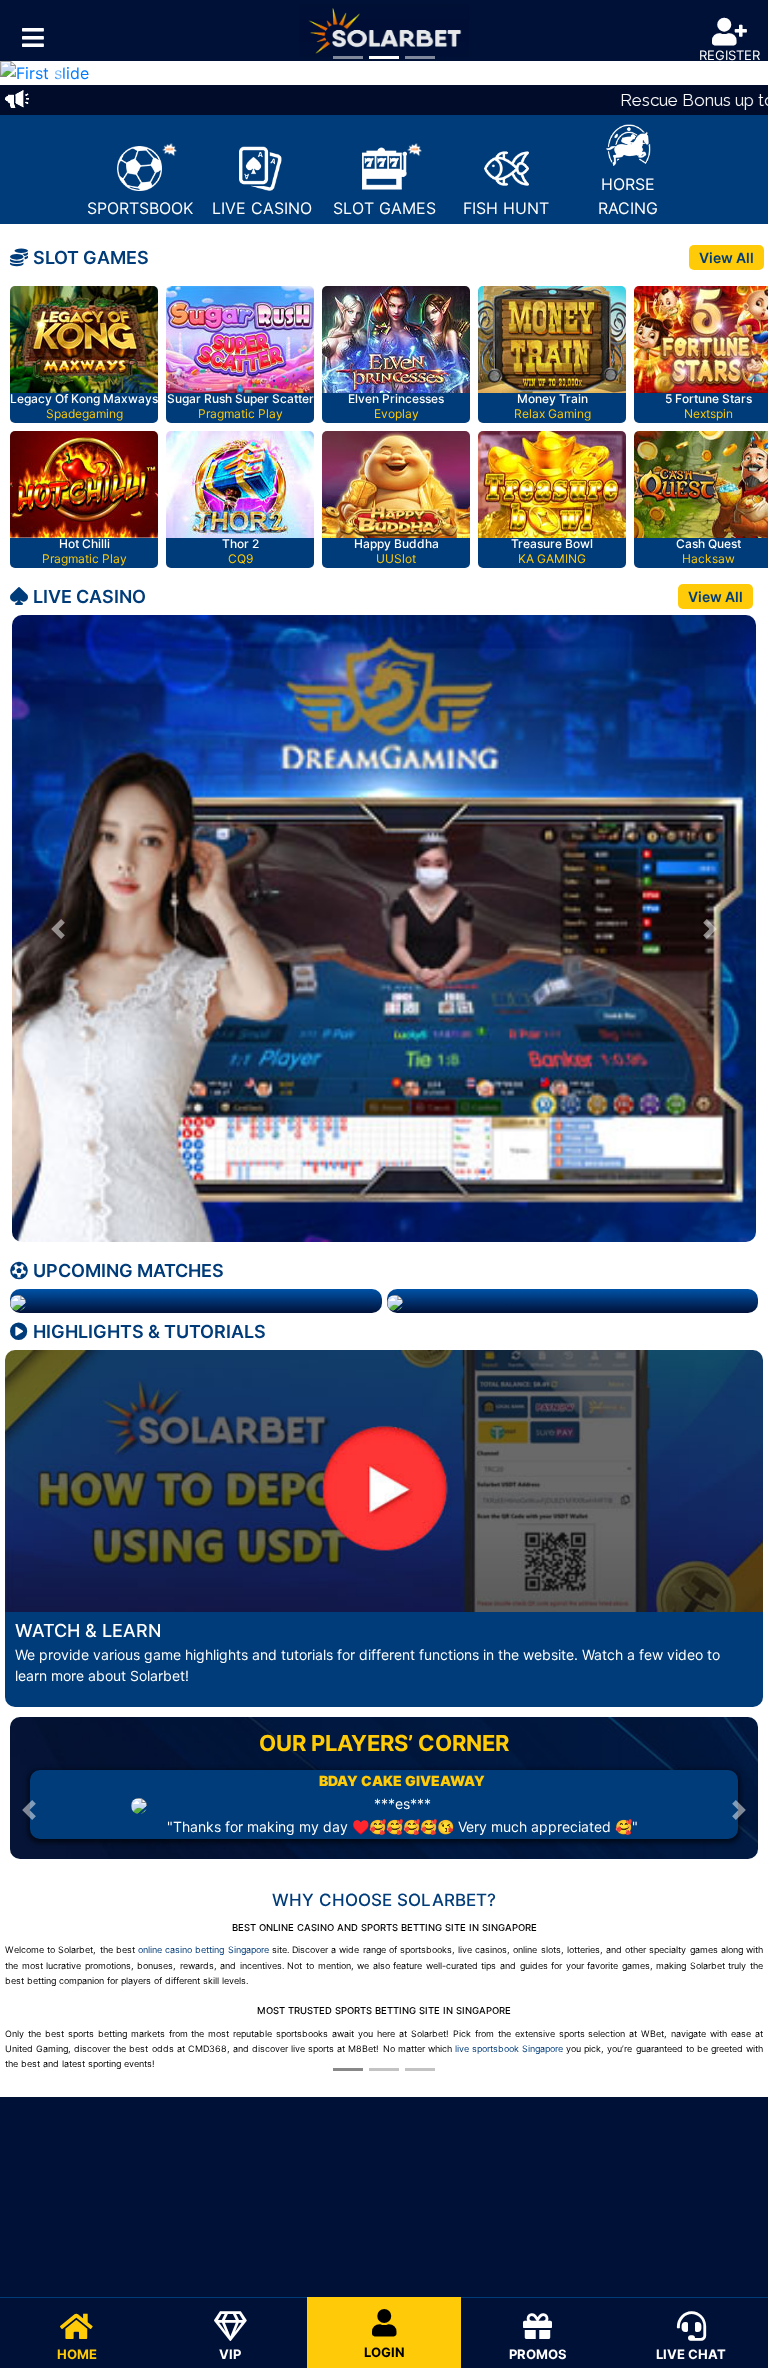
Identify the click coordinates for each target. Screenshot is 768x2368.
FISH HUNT (506, 208)
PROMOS (538, 2354)
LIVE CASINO (262, 208)
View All (726, 257)
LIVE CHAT (691, 2354)
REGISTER (729, 55)
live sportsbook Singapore (509, 2048)
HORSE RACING (628, 196)
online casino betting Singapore (203, 1949)
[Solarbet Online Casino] (384, 30)
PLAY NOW (87, 342)
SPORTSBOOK (140, 208)
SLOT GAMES (384, 208)
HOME (77, 2354)
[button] (57, 73)
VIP (230, 2354)
